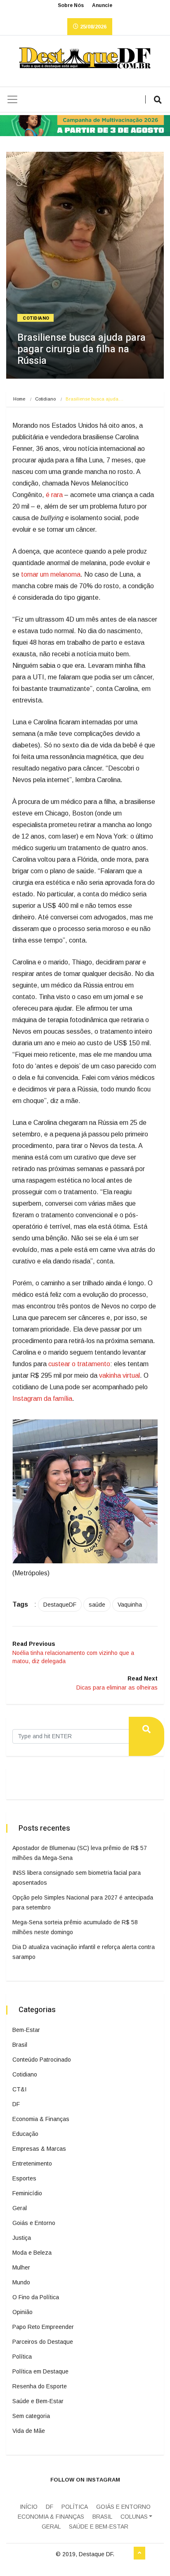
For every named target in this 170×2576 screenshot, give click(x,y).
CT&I (19, 2089)
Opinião (22, 2312)
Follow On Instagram (85, 2480)
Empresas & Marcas (39, 2149)
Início (29, 2507)
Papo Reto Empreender (43, 2327)
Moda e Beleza (32, 2253)
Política (22, 2357)
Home (19, 399)
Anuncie (102, 5)
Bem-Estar (26, 2030)
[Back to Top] (139, 2553)
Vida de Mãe (29, 2431)
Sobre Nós (71, 5)
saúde (97, 1605)
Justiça (22, 2238)
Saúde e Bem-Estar (38, 2401)
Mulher (21, 2267)
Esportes (24, 2178)
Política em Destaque (40, 2371)
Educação (25, 2134)
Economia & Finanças (41, 2119)
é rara (54, 495)
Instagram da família (42, 1399)
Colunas (134, 2517)
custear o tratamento (79, 1364)
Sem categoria (31, 2416)
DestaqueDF (60, 1605)
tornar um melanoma (51, 574)
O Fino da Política (36, 2297)
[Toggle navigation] (12, 99)
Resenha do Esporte (40, 2386)
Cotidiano (36, 318)
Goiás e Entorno (34, 2223)
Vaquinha (130, 1605)
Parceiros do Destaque (43, 2342)
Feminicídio (27, 2193)
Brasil (20, 2045)
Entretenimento (32, 2164)
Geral (20, 2208)
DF (16, 2104)
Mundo (21, 2282)
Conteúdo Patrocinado (42, 2060)
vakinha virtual (119, 1375)
